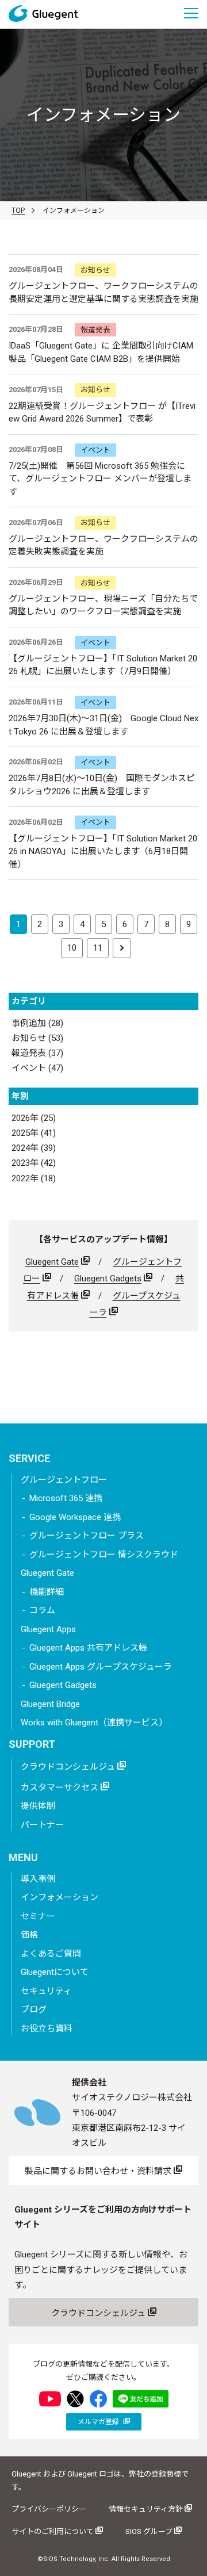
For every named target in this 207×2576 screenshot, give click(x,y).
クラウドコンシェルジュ (69, 1767)
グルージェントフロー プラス (87, 1536)
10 (72, 948)
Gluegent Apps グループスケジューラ (101, 1667)
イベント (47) (37, 1068)
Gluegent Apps (48, 1629)
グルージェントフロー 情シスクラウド (104, 1555)
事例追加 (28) (37, 1023)
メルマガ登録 (99, 2422)
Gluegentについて (55, 1972)
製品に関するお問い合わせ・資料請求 (99, 2171)
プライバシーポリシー (49, 2509)
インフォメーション (60, 1897)
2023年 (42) (34, 1163)
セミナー (38, 1916)
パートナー (42, 1825)
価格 (29, 1935)
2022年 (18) (34, 1178)
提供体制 (38, 1806)
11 (98, 948)
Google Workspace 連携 (75, 1517)
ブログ (34, 2009)
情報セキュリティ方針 (147, 2509)
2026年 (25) (34, 1118)
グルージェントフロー (64, 1480)
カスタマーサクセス (61, 1787)
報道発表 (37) (37, 1053)
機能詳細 (47, 1592)
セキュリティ (46, 1991)
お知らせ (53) (37, 1038)
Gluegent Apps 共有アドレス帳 (88, 1648)
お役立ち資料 (47, 2028)
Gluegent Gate (52, 1262)
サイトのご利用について (53, 2531)
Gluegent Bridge (50, 1704)
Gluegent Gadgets (108, 1279)
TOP (18, 210)
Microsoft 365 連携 (66, 1498)
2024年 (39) (34, 1148)
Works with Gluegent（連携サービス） (94, 1723)
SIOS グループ (150, 2531)
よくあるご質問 (51, 1954)
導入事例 (38, 1879)
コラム (42, 1610)
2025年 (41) (34, 1133)
